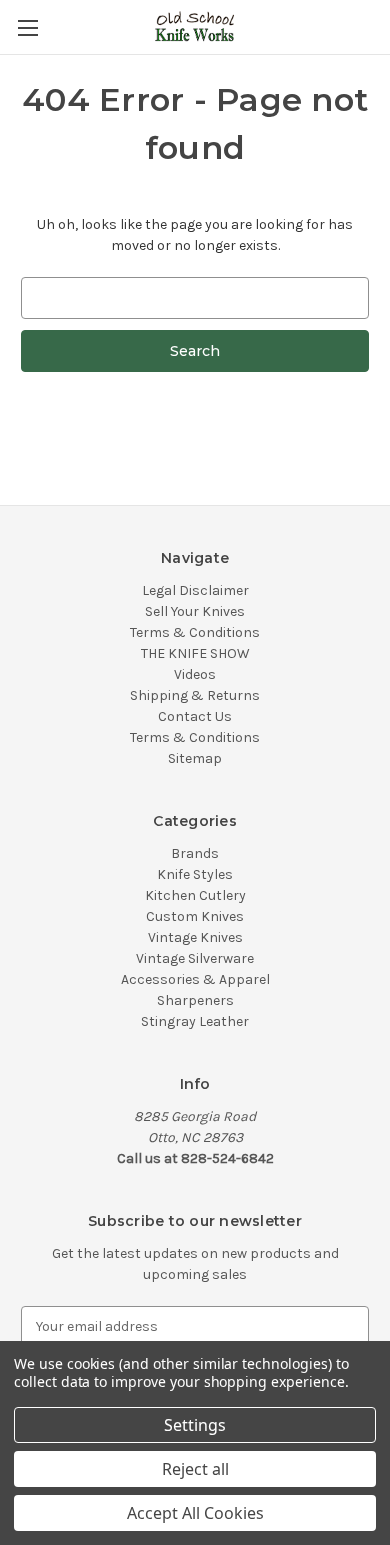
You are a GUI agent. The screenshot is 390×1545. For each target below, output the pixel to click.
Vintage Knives (195, 937)
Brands (195, 853)
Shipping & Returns (195, 695)
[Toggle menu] (27, 27)
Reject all (195, 1469)
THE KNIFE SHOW (195, 653)
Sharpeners (195, 1000)
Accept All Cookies (195, 1513)
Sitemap (195, 758)
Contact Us (195, 716)
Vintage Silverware (195, 958)
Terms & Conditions (195, 632)
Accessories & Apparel (195, 979)
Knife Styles (195, 874)
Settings (195, 1425)
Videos (195, 674)
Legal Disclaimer (195, 590)
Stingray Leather (195, 1021)
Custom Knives (195, 916)
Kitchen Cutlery (195, 895)
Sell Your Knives (195, 611)
